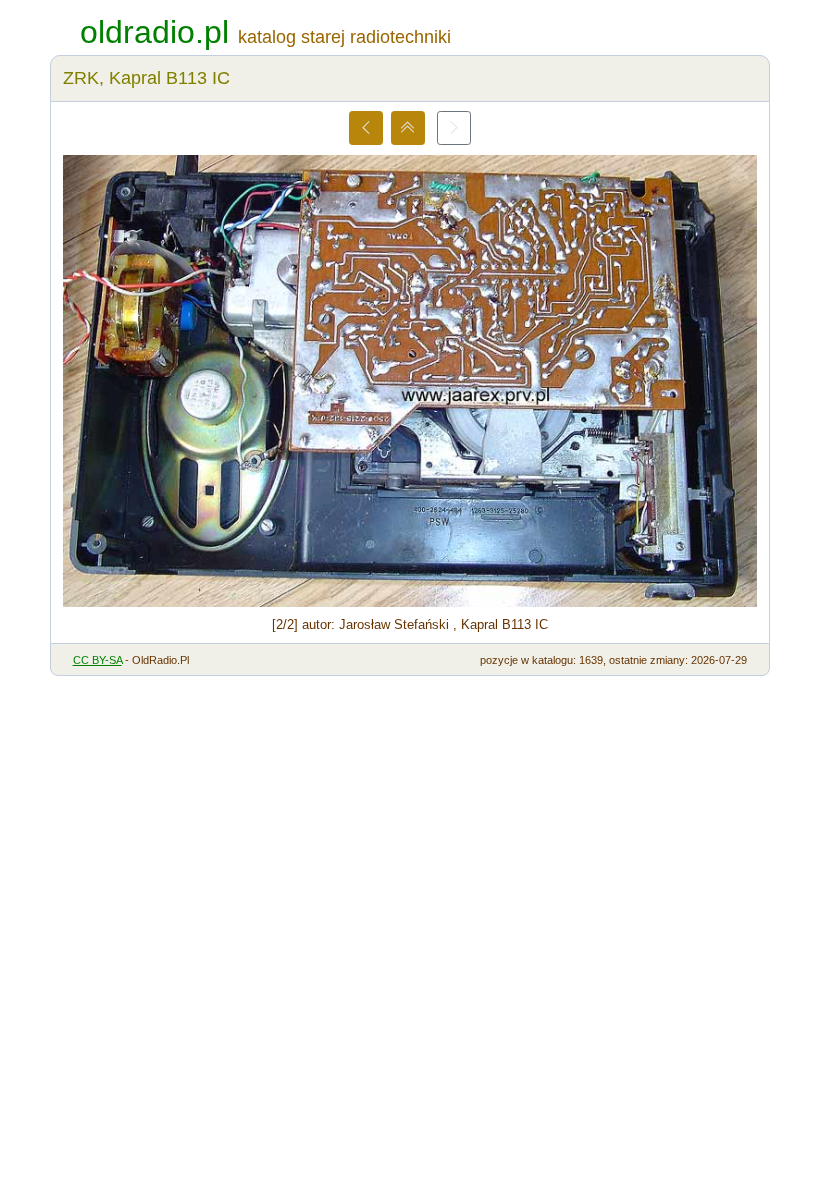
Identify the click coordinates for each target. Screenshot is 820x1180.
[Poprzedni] (366, 128)
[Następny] (454, 128)
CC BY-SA (97, 660)
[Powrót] (408, 128)
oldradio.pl (154, 32)
